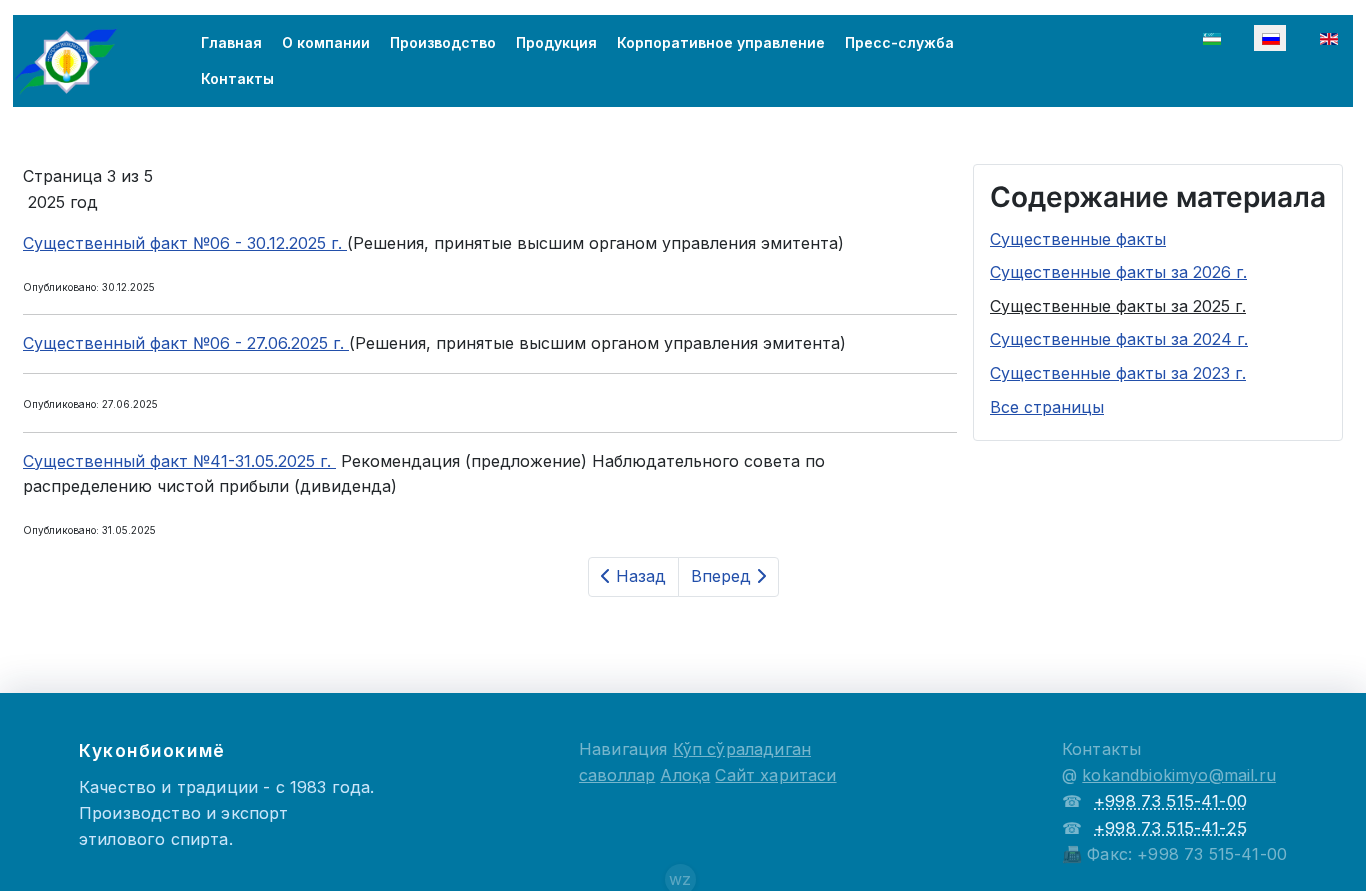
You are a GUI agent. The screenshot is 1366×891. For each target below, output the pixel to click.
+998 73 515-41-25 (1170, 828)
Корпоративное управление (721, 42)
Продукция (556, 42)
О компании (326, 42)
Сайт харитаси (775, 775)
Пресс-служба (899, 42)
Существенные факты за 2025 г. (1118, 306)
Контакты (237, 78)
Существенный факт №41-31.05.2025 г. (179, 461)
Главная (231, 42)
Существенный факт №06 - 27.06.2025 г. (186, 343)
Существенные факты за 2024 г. (1119, 339)
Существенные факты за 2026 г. (1118, 272)
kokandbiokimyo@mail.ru (1179, 775)
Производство (443, 42)
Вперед (723, 576)
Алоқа (685, 775)
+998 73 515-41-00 (1170, 801)
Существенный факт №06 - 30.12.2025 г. (185, 243)
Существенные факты (1078, 239)
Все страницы (1047, 407)
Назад (638, 576)
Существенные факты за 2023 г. (1118, 373)
